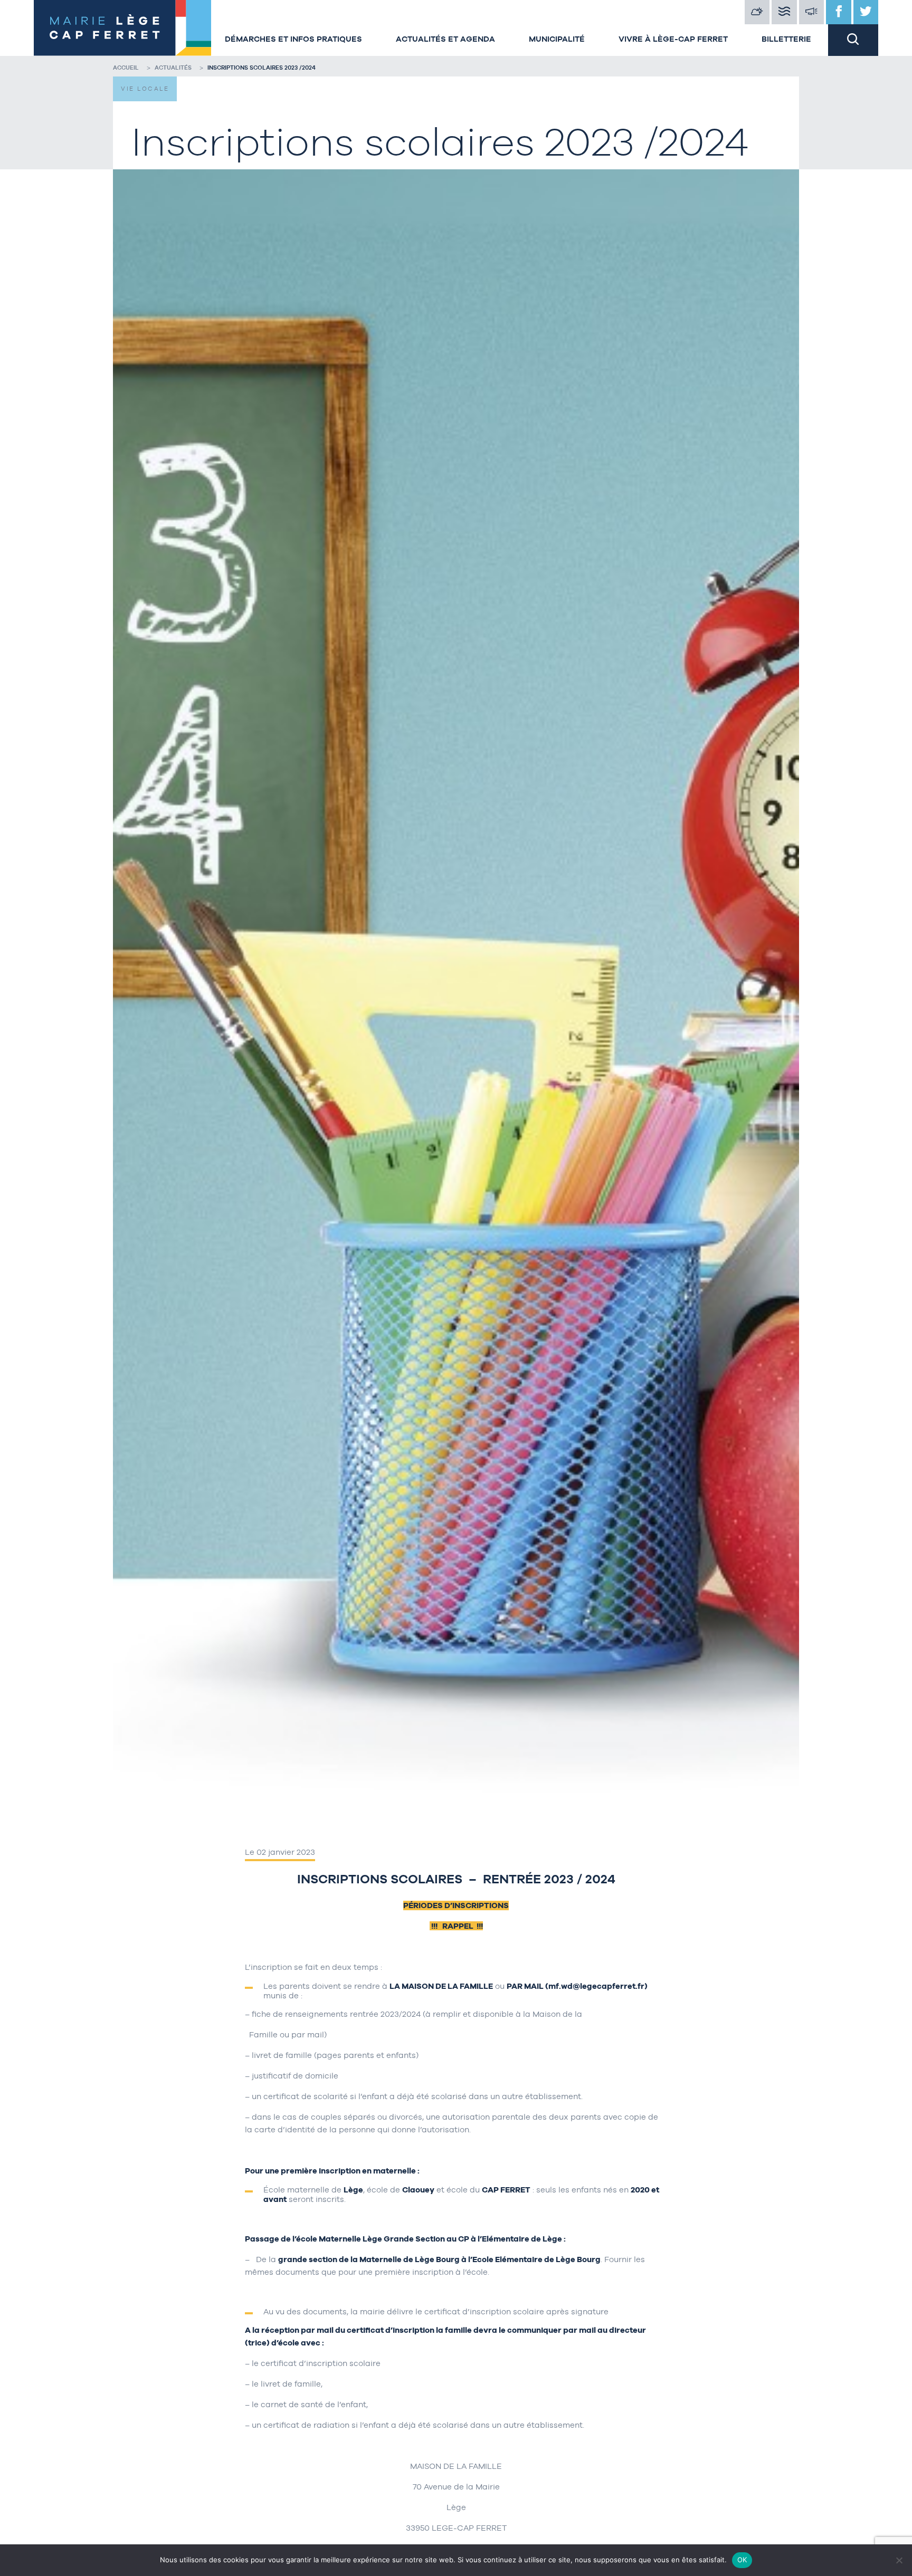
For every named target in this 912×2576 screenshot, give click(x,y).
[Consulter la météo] (757, 12)
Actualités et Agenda (445, 39)
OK (742, 2560)
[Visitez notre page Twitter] (866, 12)
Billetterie (786, 39)
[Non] (899, 2560)
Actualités (173, 68)
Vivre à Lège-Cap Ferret (673, 39)
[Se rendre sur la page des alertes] (812, 12)
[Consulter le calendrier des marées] (784, 12)
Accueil (126, 68)
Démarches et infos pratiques (293, 39)
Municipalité (557, 39)
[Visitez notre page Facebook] (839, 12)
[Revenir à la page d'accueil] (121, 28)
